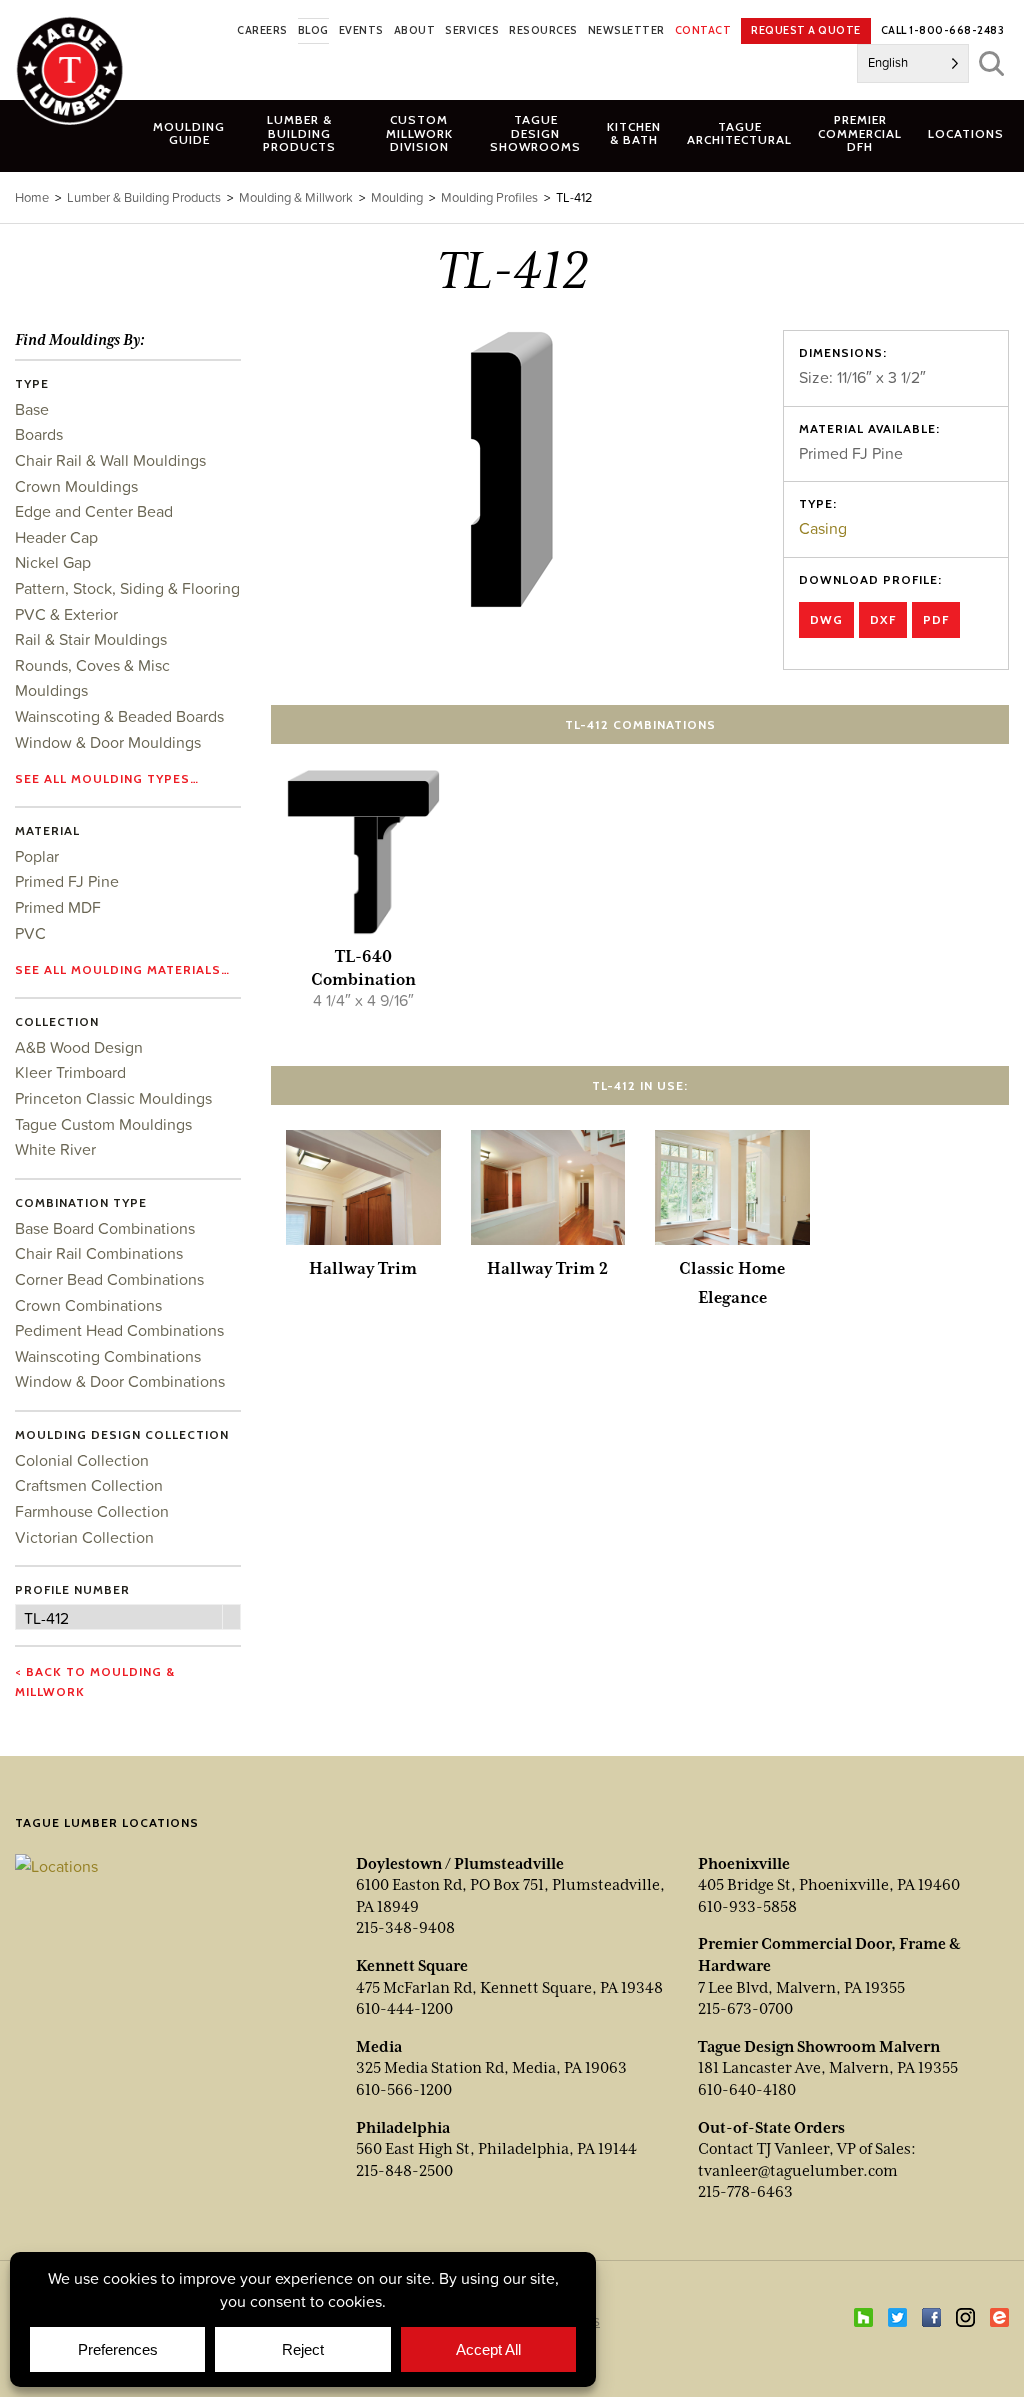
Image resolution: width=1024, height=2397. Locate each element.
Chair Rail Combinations (99, 1253)
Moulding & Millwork (296, 197)
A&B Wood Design (79, 1047)
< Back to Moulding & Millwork (95, 1681)
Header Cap (56, 537)
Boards (39, 434)
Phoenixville (744, 1864)
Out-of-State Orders (771, 2128)
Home (32, 197)
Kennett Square (412, 1966)
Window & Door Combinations (120, 1381)
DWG (826, 619)
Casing (823, 528)
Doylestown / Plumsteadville (460, 1864)
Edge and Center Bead (94, 511)
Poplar (37, 856)
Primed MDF (58, 907)
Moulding (397, 197)
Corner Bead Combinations (109, 1279)
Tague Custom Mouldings (103, 1124)
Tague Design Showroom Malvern (819, 2047)
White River (55, 1149)
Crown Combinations (88, 1305)
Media (379, 2047)
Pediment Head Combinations (119, 1330)
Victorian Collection (84, 1537)
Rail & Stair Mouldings (91, 639)
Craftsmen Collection (89, 1485)
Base (32, 409)
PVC (30, 933)
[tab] (300, 133)
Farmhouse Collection (92, 1511)
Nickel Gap (53, 562)
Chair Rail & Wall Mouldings (110, 460)
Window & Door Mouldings (108, 742)
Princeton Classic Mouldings (113, 1098)
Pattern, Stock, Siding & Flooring (127, 588)
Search (991, 63)
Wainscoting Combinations (108, 1356)
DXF (883, 619)
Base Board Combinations (105, 1228)
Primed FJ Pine (67, 881)
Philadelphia (403, 2128)
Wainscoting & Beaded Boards (119, 716)
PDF (936, 619)
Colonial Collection (82, 1460)
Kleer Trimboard (70, 1072)
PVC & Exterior (66, 614)
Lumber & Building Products (144, 197)
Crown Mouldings (76, 486)
